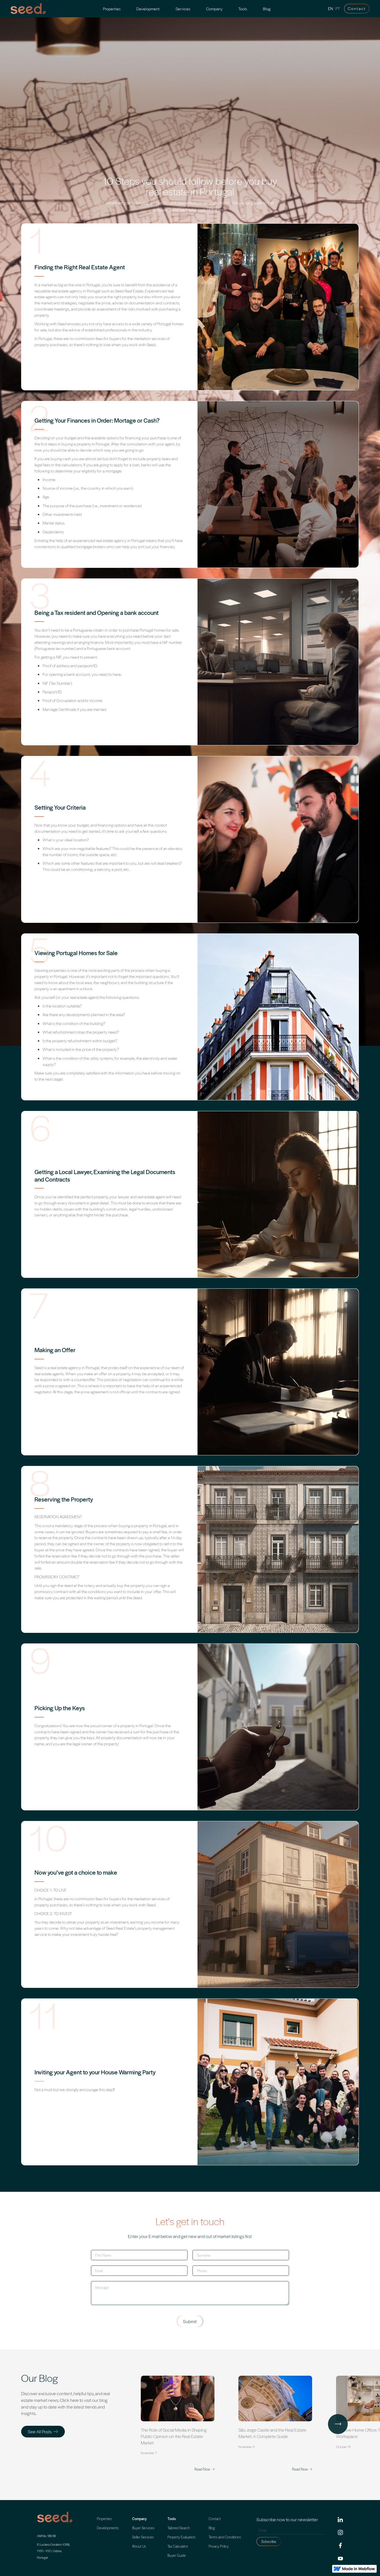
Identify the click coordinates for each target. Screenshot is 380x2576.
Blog (267, 9)
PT (338, 9)
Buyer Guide (177, 2555)
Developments (108, 2528)
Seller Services (143, 2537)
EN (330, 9)
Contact (357, 8)
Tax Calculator (178, 2546)
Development (148, 9)
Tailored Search (179, 2528)
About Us (139, 2546)
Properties (112, 9)
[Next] (338, 2424)
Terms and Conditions (225, 2537)
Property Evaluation (182, 2537)
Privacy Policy (219, 2546)
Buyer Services (143, 2528)
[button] (183, 9)
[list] (258, 2424)
